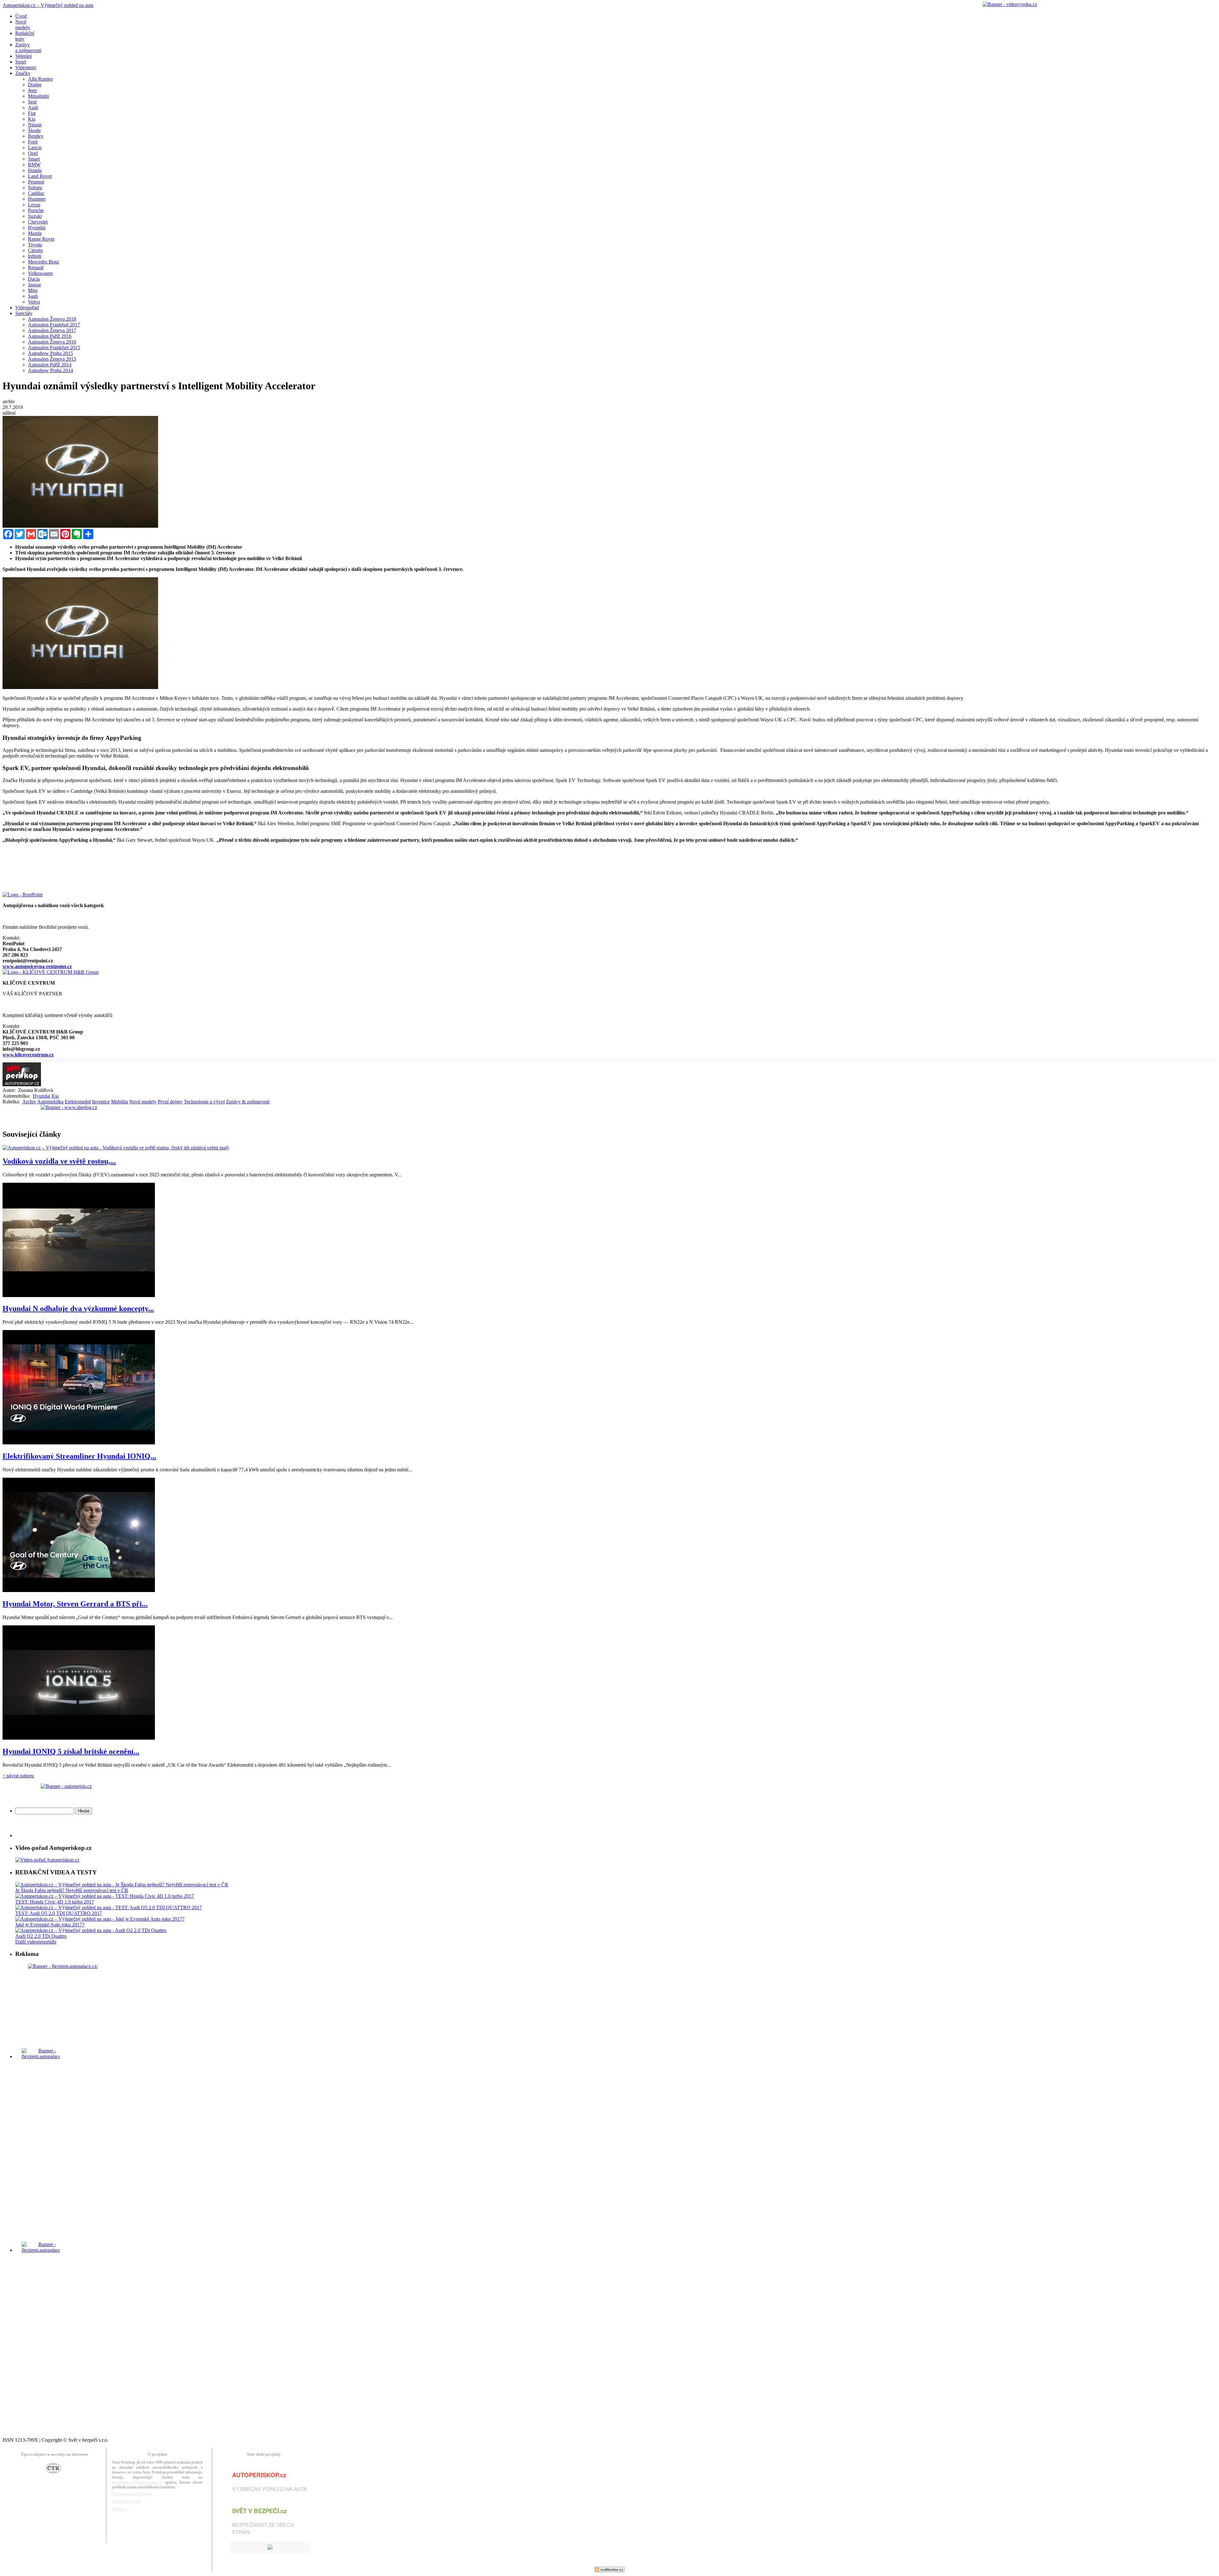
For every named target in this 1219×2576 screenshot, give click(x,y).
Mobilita (120, 1102)
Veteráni (23, 56)
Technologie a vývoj (204, 1102)
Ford (33, 142)
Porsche (36, 210)
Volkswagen (40, 273)
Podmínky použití (126, 2501)
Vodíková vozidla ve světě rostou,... (59, 1161)
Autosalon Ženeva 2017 (52, 330)
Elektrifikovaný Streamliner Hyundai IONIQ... (79, 1456)
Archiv (29, 1102)
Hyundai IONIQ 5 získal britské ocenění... (71, 1751)
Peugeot (36, 182)
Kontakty (120, 2509)
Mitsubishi (38, 96)
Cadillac (36, 193)
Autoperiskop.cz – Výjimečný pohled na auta (48, 5)
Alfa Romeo (40, 79)
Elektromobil (78, 1102)
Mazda (35, 233)
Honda (35, 170)
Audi (33, 107)
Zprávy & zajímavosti (248, 1102)
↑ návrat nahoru (18, 1776)
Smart (34, 159)
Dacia (34, 279)
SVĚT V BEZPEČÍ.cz (259, 2511)
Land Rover (40, 176)
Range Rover (41, 239)
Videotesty (26, 67)
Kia (32, 119)
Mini (33, 290)
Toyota (35, 245)
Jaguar (34, 285)
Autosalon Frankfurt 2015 (54, 348)
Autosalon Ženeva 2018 (52, 319)
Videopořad (27, 308)
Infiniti (35, 256)
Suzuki (35, 216)
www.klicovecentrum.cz (28, 1055)
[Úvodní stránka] (22, 1084)
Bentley (36, 136)
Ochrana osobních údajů (132, 2494)
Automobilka (50, 1102)
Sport (21, 62)
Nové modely (143, 1102)
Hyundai (37, 227)
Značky (23, 73)
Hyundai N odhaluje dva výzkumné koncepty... (78, 1308)
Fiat (32, 113)
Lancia (35, 147)
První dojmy (170, 1102)
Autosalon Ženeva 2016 (52, 342)
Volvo (34, 302)
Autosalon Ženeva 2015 (52, 359)
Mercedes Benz (43, 262)
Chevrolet (38, 222)
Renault (36, 268)
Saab (33, 296)
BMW (34, 165)
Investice (101, 1102)
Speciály (24, 313)
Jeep (32, 90)
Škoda (34, 130)
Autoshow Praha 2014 (50, 370)
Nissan (35, 125)
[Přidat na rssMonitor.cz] (609, 2570)
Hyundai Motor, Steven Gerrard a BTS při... (75, 1604)
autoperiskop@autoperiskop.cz (137, 2482)
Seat (32, 102)
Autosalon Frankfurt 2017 (54, 325)
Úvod (21, 16)
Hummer (37, 199)
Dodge (35, 85)
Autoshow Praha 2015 (50, 353)
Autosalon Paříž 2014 (50, 365)
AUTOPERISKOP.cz (259, 2475)
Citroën (35, 250)
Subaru (35, 187)
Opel (33, 153)
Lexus (34, 205)
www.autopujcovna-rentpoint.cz (37, 966)
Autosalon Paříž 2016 (50, 336)
